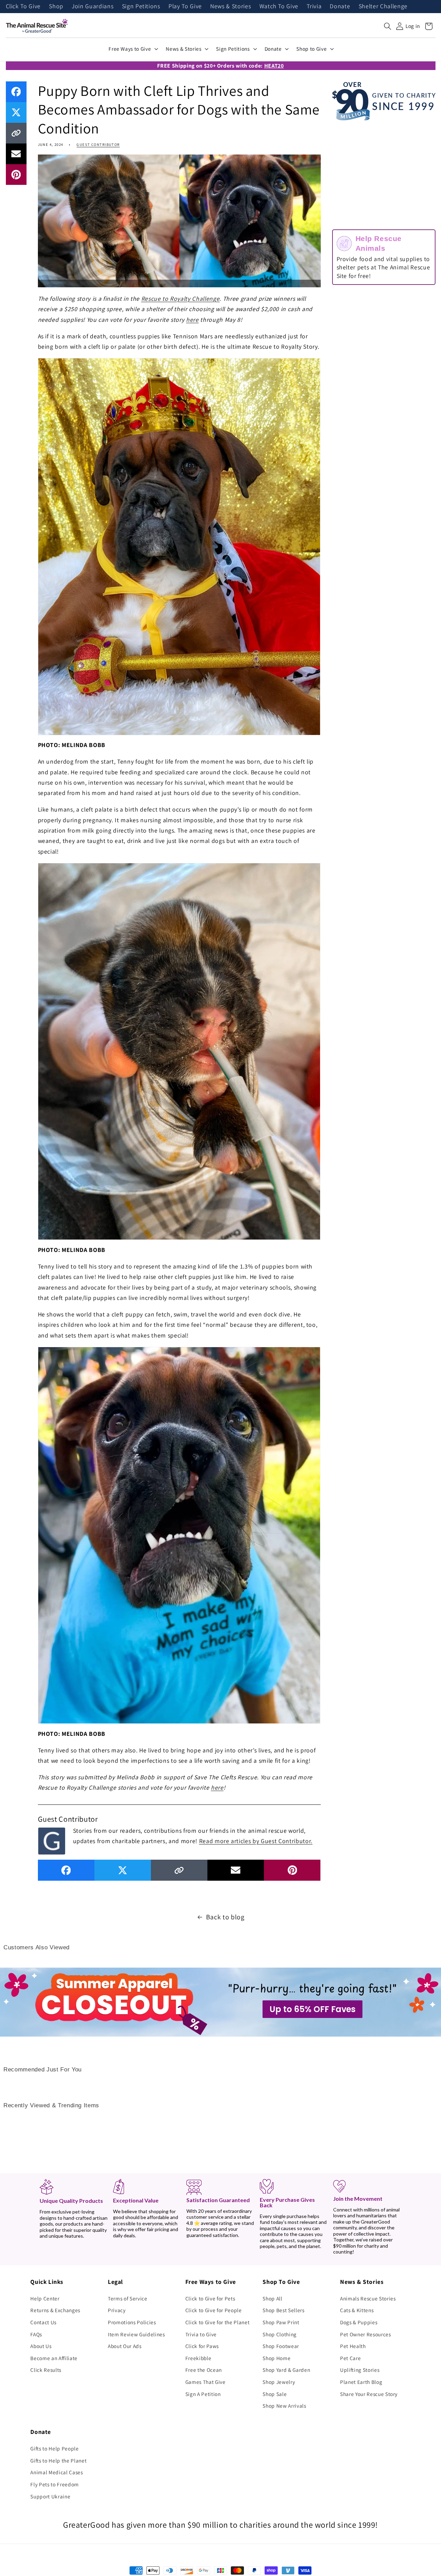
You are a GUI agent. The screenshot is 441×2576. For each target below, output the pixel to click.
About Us (41, 2346)
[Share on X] (16, 112)
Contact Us (43, 2322)
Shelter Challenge (383, 7)
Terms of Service (128, 2298)
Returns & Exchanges (55, 2310)
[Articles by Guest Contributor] (52, 1840)
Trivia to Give (201, 2334)
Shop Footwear (281, 2346)
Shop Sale (275, 2394)
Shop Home (276, 2358)
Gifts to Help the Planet (58, 2460)
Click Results (46, 2370)
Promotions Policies (132, 2322)
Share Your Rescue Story (369, 2394)
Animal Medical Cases (57, 2472)
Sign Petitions (141, 7)
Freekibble (198, 2358)
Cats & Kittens (357, 2310)
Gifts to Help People (54, 2448)
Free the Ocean (204, 2370)
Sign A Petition (203, 2394)
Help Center (45, 2298)
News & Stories (230, 7)
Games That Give (206, 2382)
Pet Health (353, 2346)
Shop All (272, 2298)
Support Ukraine (50, 2496)
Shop (56, 7)
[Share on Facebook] (16, 92)
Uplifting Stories (360, 2370)
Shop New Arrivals (284, 2406)
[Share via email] (16, 154)
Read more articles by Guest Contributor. (256, 1841)
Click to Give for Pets (210, 2298)
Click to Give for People (214, 2310)
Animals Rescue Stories (368, 2298)
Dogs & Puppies (359, 2322)
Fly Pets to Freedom (55, 2484)
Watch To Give (279, 7)
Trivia (314, 7)
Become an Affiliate (54, 2358)
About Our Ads (125, 2346)
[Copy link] (16, 133)
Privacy (117, 2310)
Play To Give (185, 7)
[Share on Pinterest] (16, 175)
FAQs (36, 2334)
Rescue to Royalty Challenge (181, 299)
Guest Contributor (98, 145)
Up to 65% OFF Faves (312, 2009)
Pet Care (350, 2358)
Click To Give (23, 7)
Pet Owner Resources (366, 2334)
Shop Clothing (280, 2334)
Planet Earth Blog (361, 2382)
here (192, 320)
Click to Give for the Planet (217, 2322)
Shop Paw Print (281, 2322)
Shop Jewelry (279, 2382)
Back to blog (225, 1917)
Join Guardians (93, 7)
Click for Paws (202, 2346)
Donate (340, 7)
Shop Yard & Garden (286, 2370)
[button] (388, 26)
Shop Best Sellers (283, 2310)
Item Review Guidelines (136, 2334)
